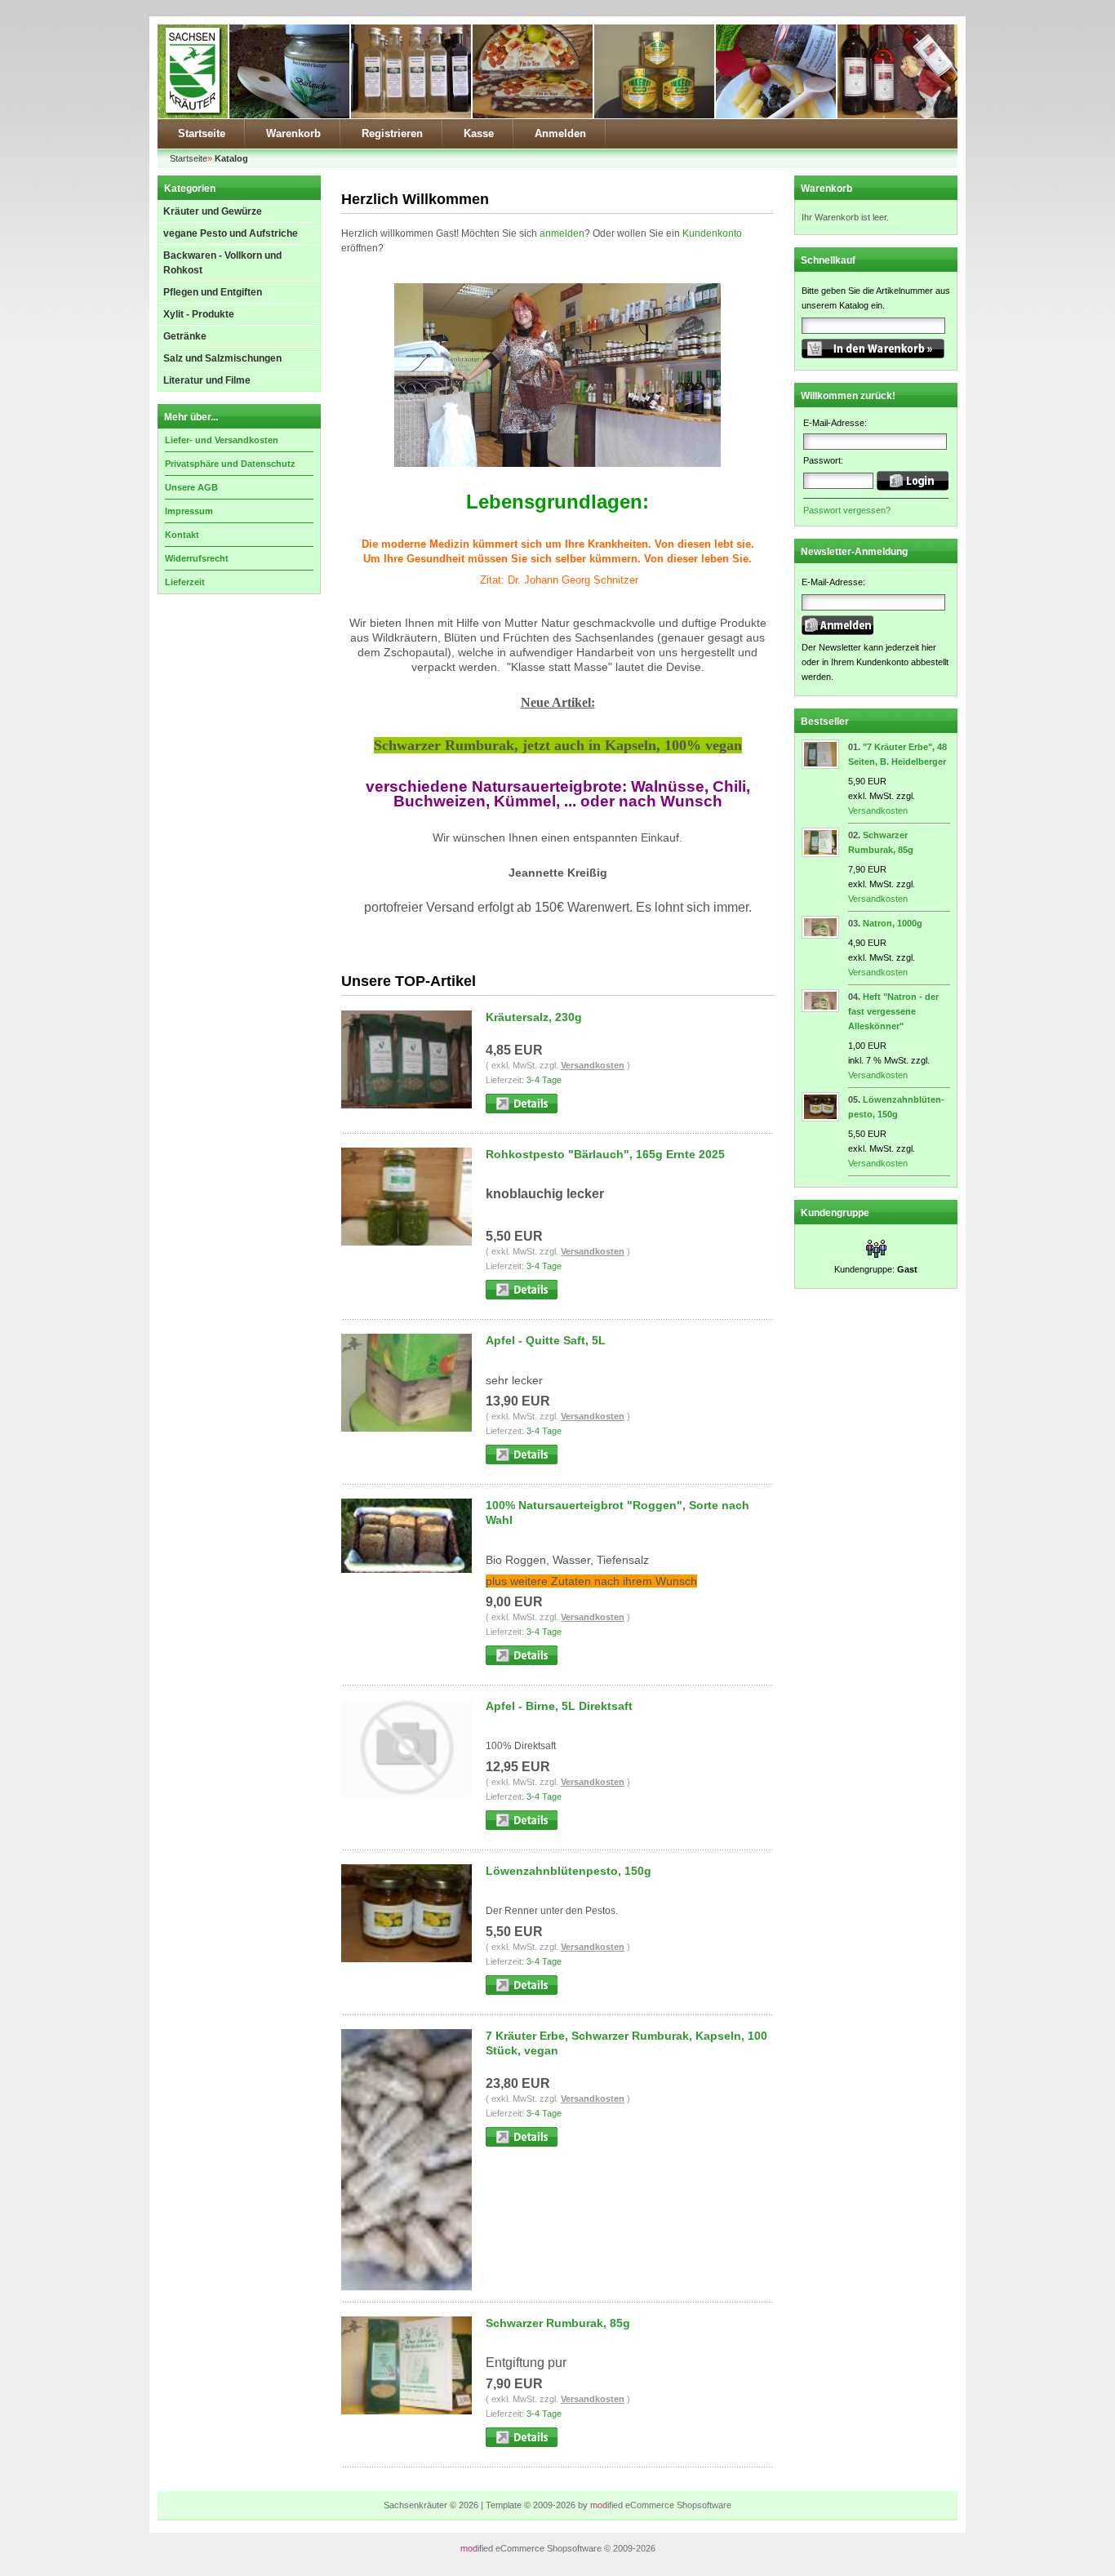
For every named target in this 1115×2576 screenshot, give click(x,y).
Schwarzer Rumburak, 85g (558, 2323)
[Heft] (820, 1009)
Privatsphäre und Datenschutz (230, 464)
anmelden (562, 233)
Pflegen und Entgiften (213, 292)
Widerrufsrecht (197, 558)
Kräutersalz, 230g (534, 1017)
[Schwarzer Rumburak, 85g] (820, 854)
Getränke (185, 336)
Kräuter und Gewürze (213, 211)
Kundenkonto (712, 233)
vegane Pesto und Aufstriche (231, 233)
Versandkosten (593, 1065)
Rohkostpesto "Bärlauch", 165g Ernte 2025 (605, 1154)
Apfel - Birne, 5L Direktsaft (559, 1706)
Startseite (202, 133)
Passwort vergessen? (847, 510)
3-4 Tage (544, 1080)
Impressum (189, 511)
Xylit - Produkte (199, 314)
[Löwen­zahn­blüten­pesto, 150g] (820, 1118)
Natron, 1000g (893, 923)
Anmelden (560, 133)
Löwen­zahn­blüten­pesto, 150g (569, 1871)
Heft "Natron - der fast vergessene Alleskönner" (893, 1011)
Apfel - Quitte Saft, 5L (546, 1340)
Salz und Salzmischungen (222, 358)
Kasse (479, 133)
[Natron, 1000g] (820, 935)
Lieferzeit (185, 582)
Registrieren (392, 133)
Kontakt (182, 535)
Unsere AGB (191, 487)
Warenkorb (293, 133)
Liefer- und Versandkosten (222, 440)
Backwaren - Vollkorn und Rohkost (222, 263)
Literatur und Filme (207, 380)
